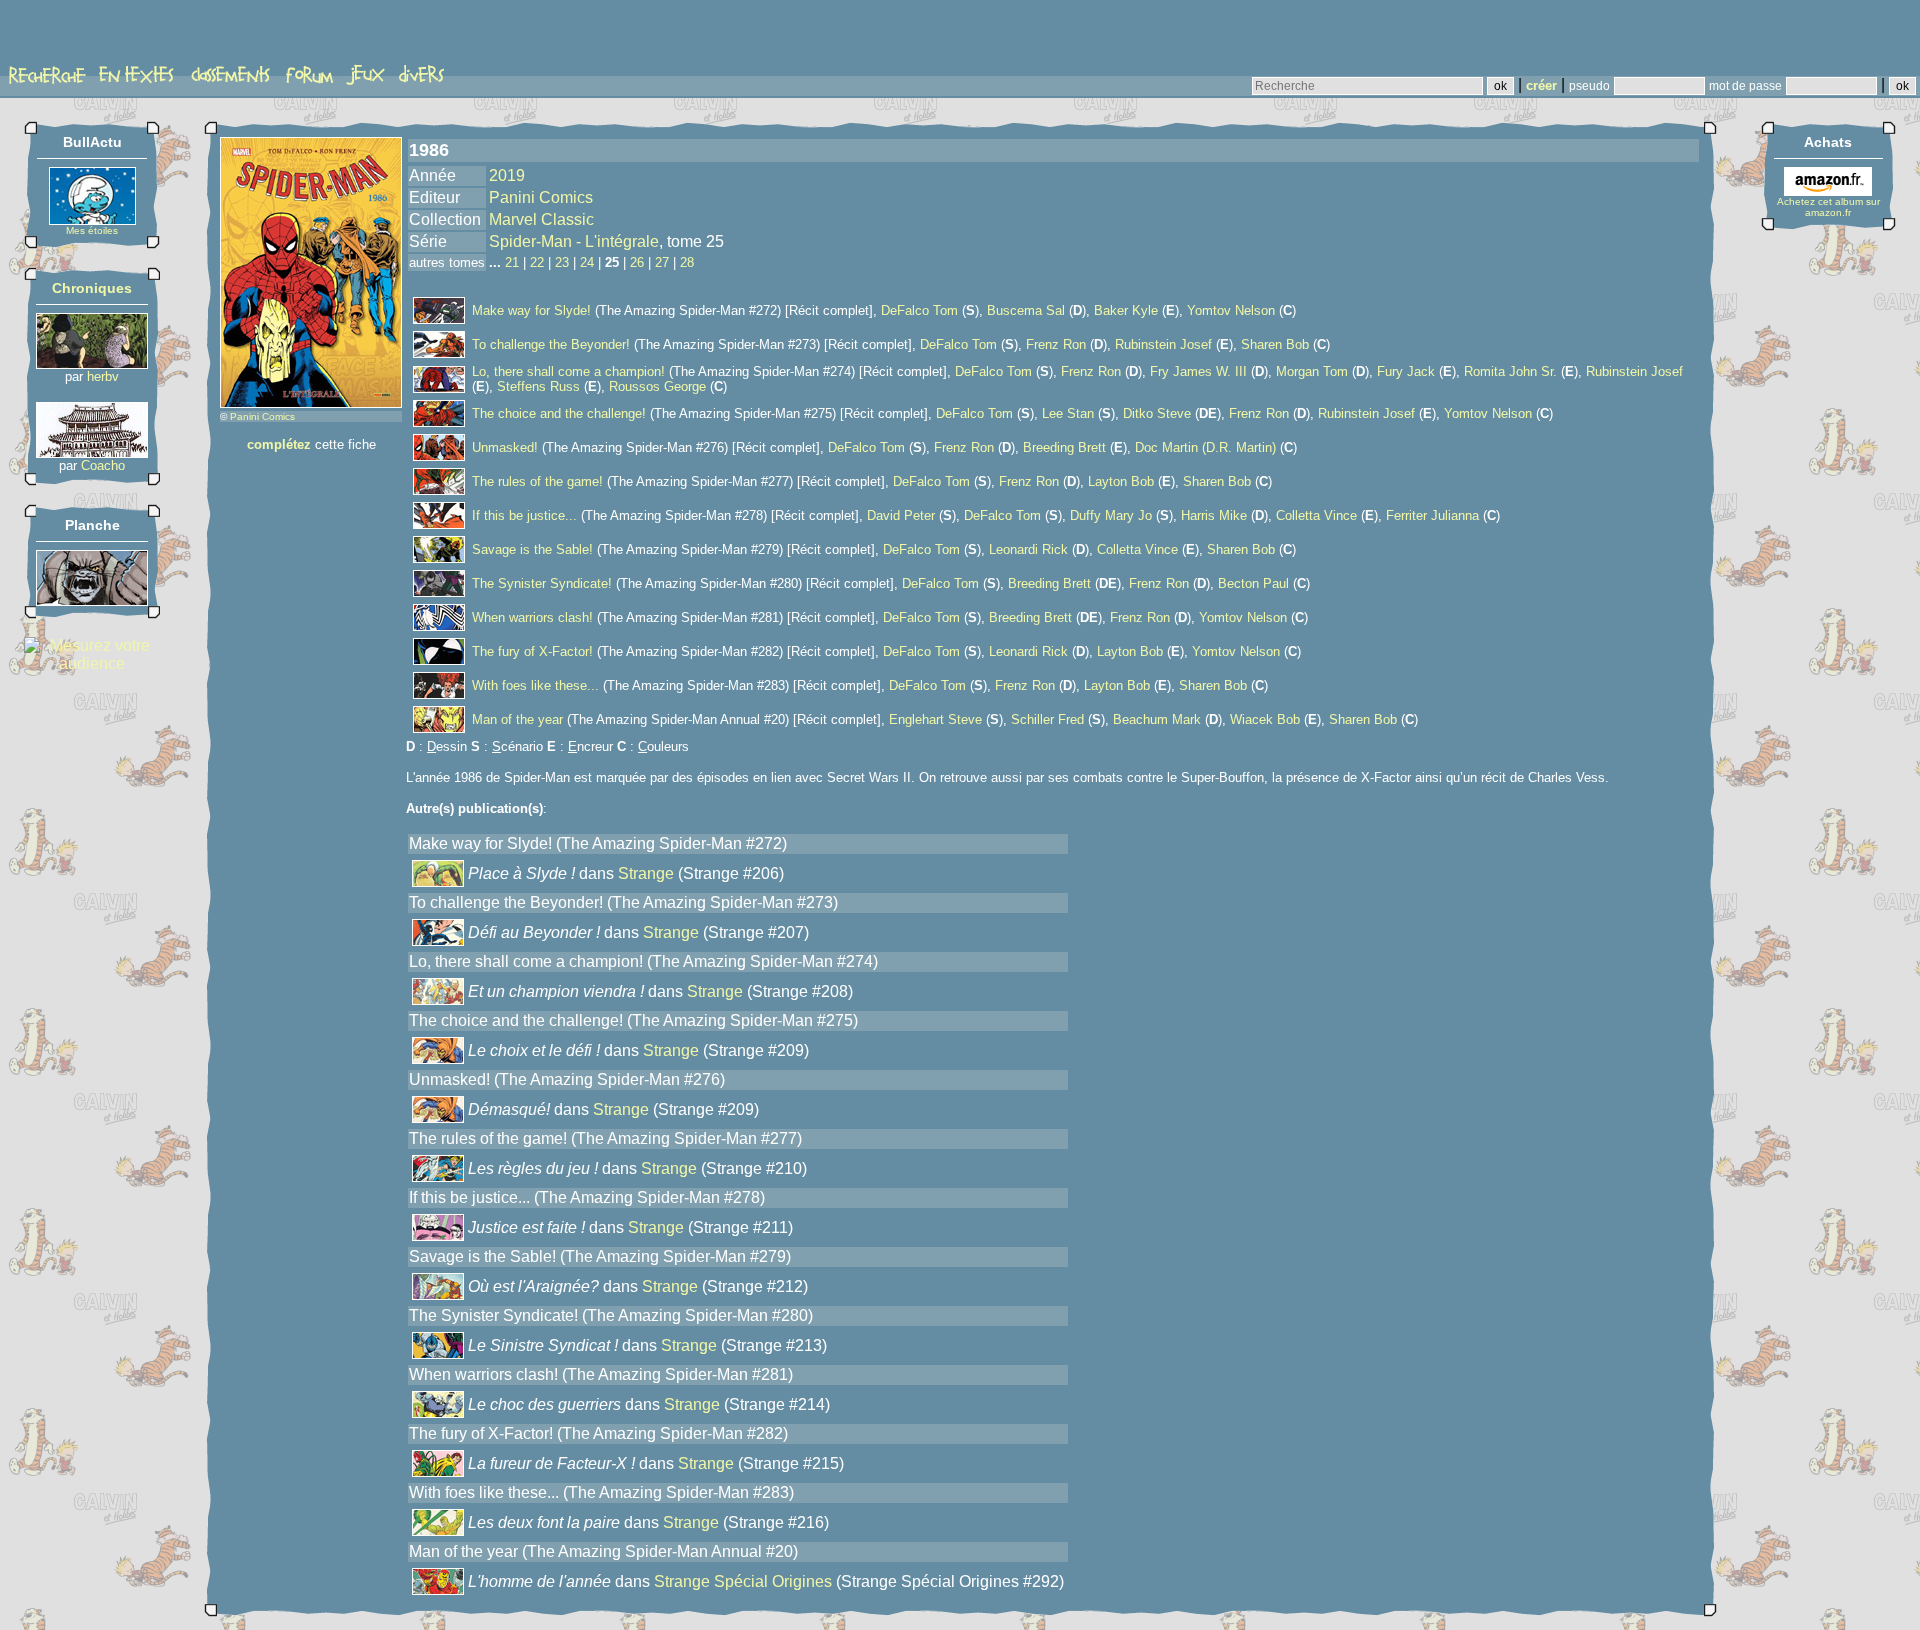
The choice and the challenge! (559, 413)
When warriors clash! (532, 617)
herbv (103, 376)
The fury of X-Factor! (532, 651)
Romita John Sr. (1510, 371)
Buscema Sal (1026, 310)
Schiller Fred (1047, 719)
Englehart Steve (935, 719)
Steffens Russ (538, 386)
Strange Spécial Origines (743, 1581)
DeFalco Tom (919, 310)
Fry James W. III (1198, 371)
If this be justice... (524, 515)
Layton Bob (1121, 481)
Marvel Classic (541, 219)
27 (662, 262)
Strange (646, 873)
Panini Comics (262, 416)
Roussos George (657, 386)
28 (687, 262)
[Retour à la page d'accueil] (84, 37)
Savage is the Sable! (532, 549)
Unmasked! (505, 447)
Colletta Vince (1316, 515)
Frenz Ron (1056, 344)
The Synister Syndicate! (542, 583)
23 (562, 262)
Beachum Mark (1157, 719)
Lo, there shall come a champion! (568, 371)
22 (537, 262)
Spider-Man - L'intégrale (574, 241)
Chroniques (92, 288)
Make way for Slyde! (531, 310)
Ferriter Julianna (1432, 515)
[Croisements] (92, 363)
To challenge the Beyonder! (551, 344)
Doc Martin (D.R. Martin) (1205, 447)
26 (637, 262)
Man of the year (517, 719)
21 (512, 262)
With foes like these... (535, 685)
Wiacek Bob (1265, 719)
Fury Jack (1406, 371)
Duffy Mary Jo (1111, 515)
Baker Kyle (1126, 310)
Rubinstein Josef (1163, 344)
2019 (507, 175)
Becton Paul (1253, 583)
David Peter (901, 515)
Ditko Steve (1157, 413)
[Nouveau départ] (92, 600)
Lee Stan (1068, 413)
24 (587, 262)
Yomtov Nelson (1231, 310)
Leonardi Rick (1028, 549)
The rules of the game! (537, 481)
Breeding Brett (1064, 447)
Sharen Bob (1275, 344)
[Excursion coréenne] (92, 452)
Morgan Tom (1312, 371)
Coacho (103, 465)
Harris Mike (1214, 515)
